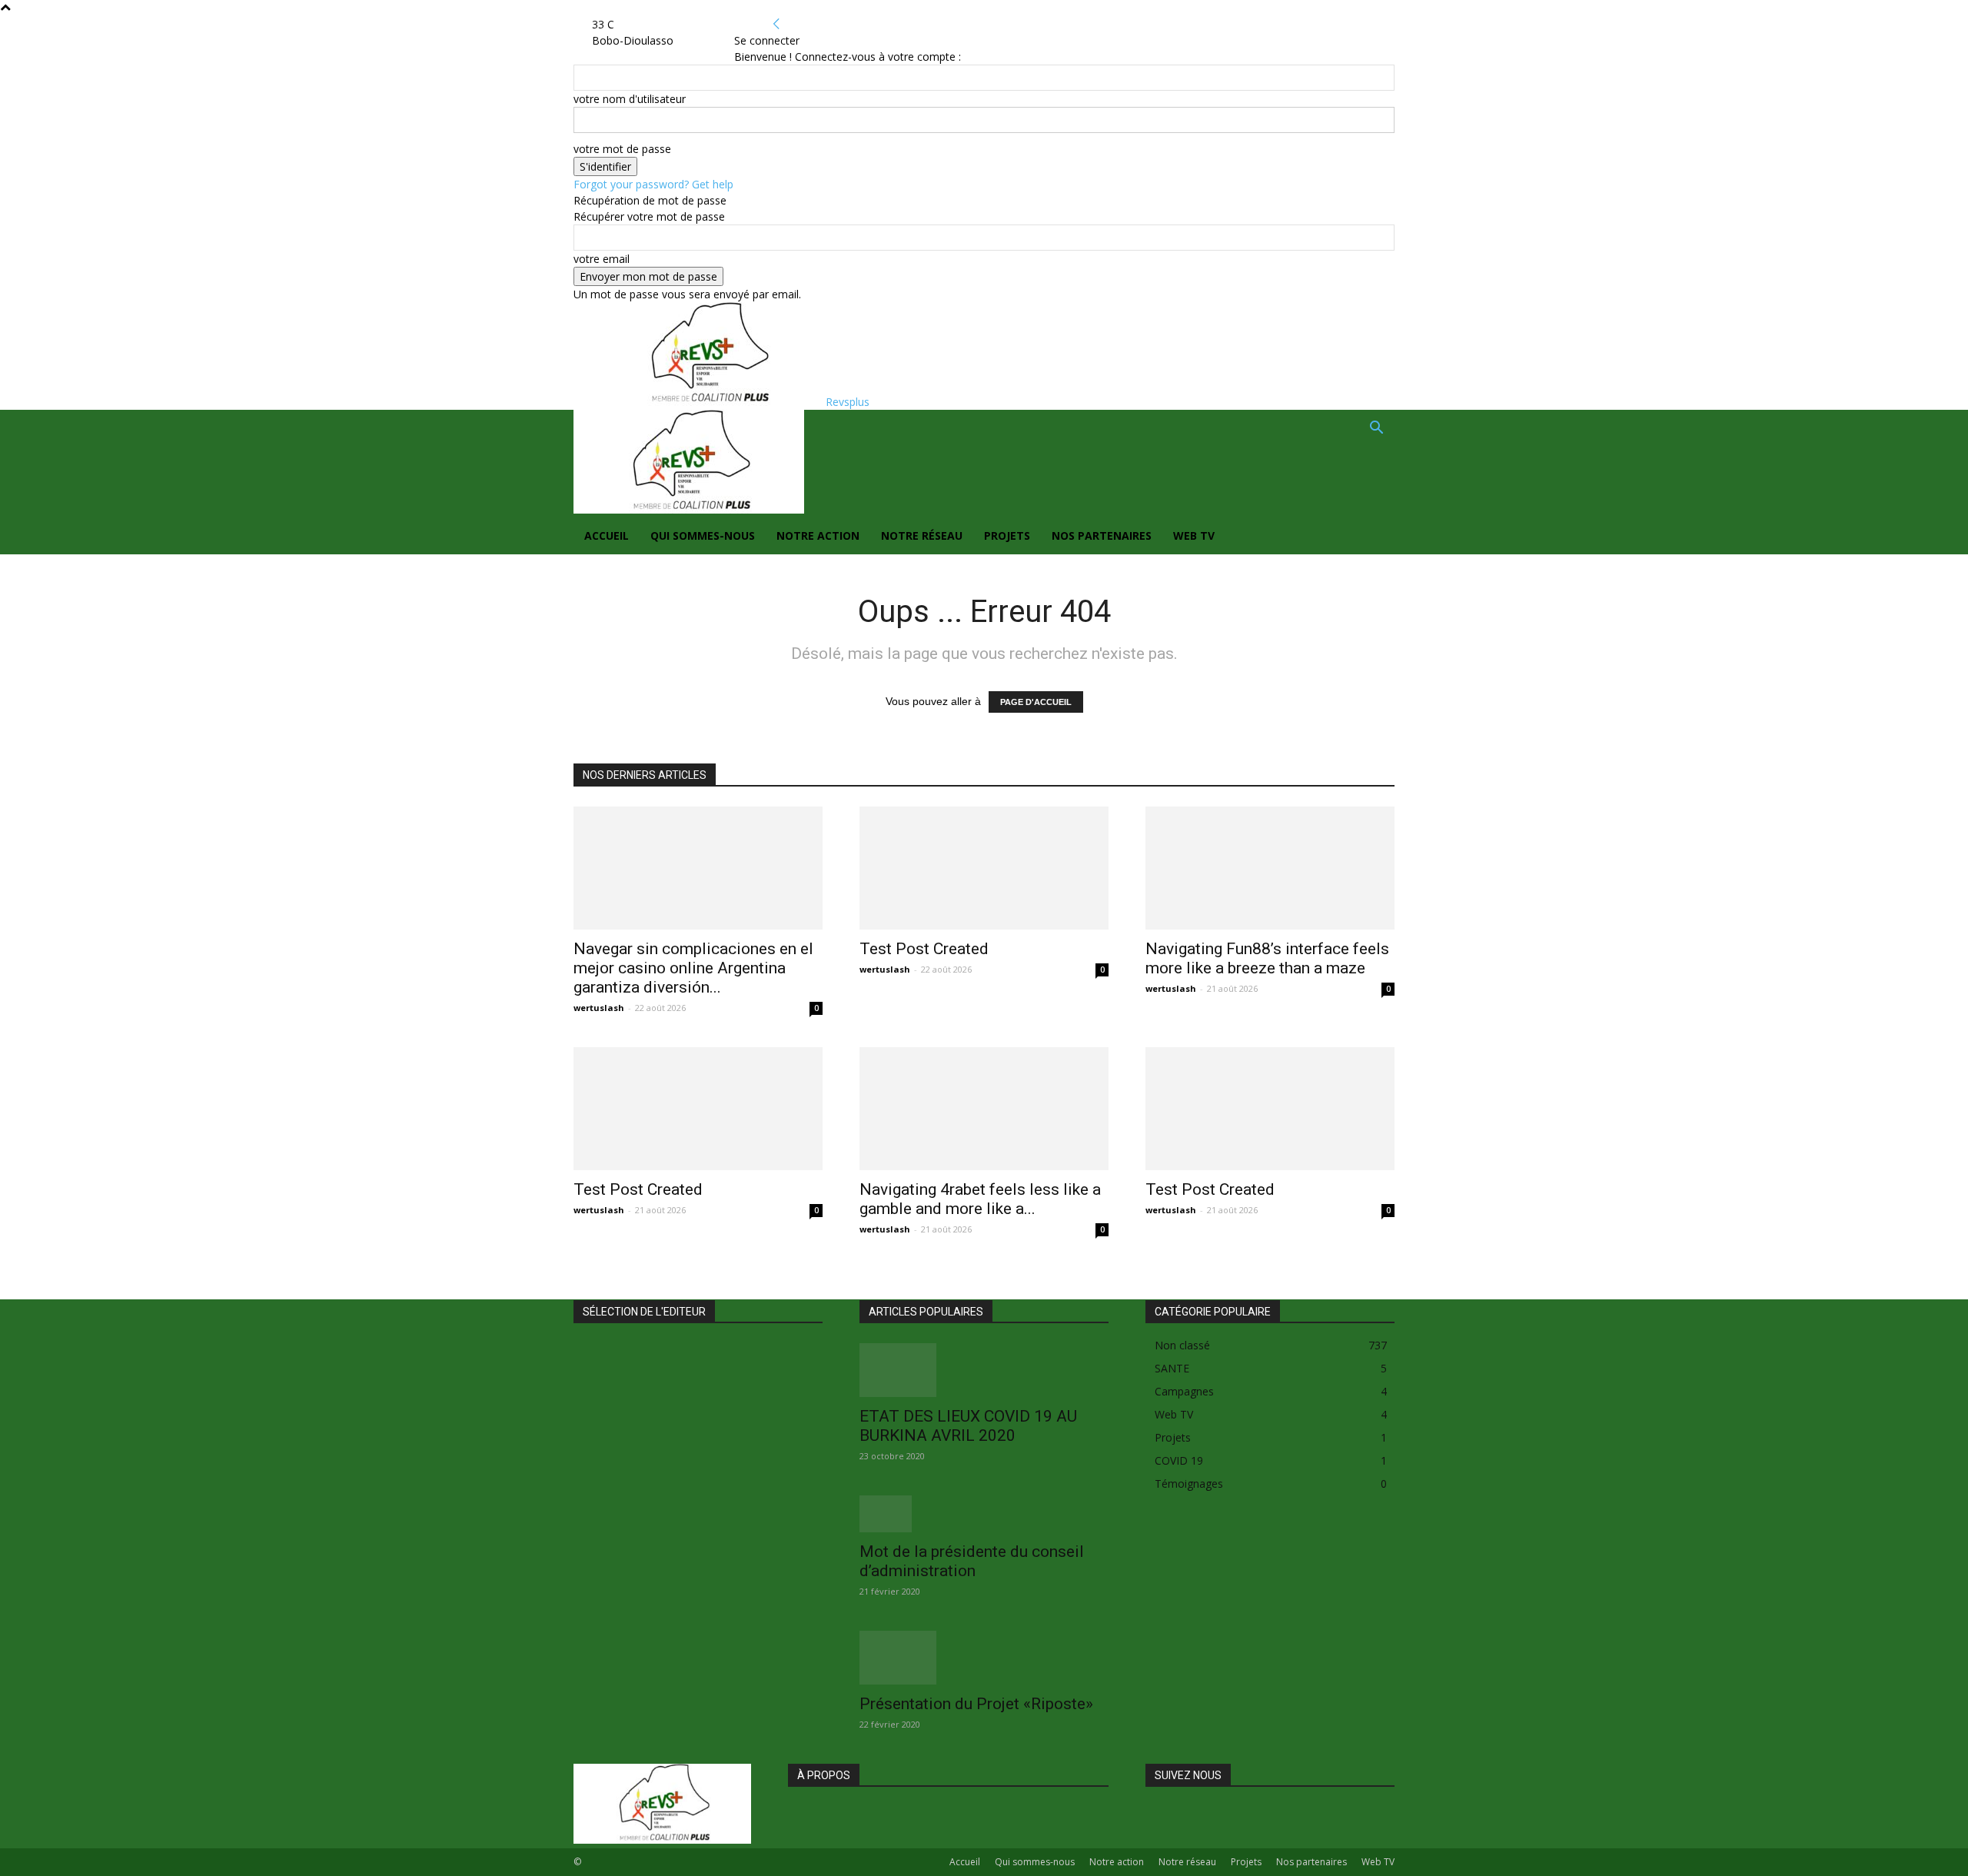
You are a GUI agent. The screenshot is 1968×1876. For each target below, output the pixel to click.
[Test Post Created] (984, 868)
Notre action (818, 536)
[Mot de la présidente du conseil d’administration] (984, 1514)
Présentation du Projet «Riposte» (976, 1704)
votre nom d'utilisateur (630, 99)
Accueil (607, 536)
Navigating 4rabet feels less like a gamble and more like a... (980, 1199)
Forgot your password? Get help (653, 184)
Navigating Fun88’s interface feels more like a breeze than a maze (1267, 958)
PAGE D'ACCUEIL (1036, 702)
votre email (602, 259)
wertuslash (599, 1008)
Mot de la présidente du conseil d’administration (972, 1561)
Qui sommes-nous (703, 536)
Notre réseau (922, 536)
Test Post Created (924, 949)
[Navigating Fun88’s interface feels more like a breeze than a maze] (1270, 868)
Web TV (1194, 536)
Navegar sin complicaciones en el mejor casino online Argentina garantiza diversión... (693, 968)
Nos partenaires (1102, 536)
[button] (1376, 429)
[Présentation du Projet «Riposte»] (984, 1658)
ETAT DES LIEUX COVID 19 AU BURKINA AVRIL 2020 (968, 1426)
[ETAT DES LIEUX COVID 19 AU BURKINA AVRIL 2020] (984, 1370)
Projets (1007, 536)
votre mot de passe (622, 149)
